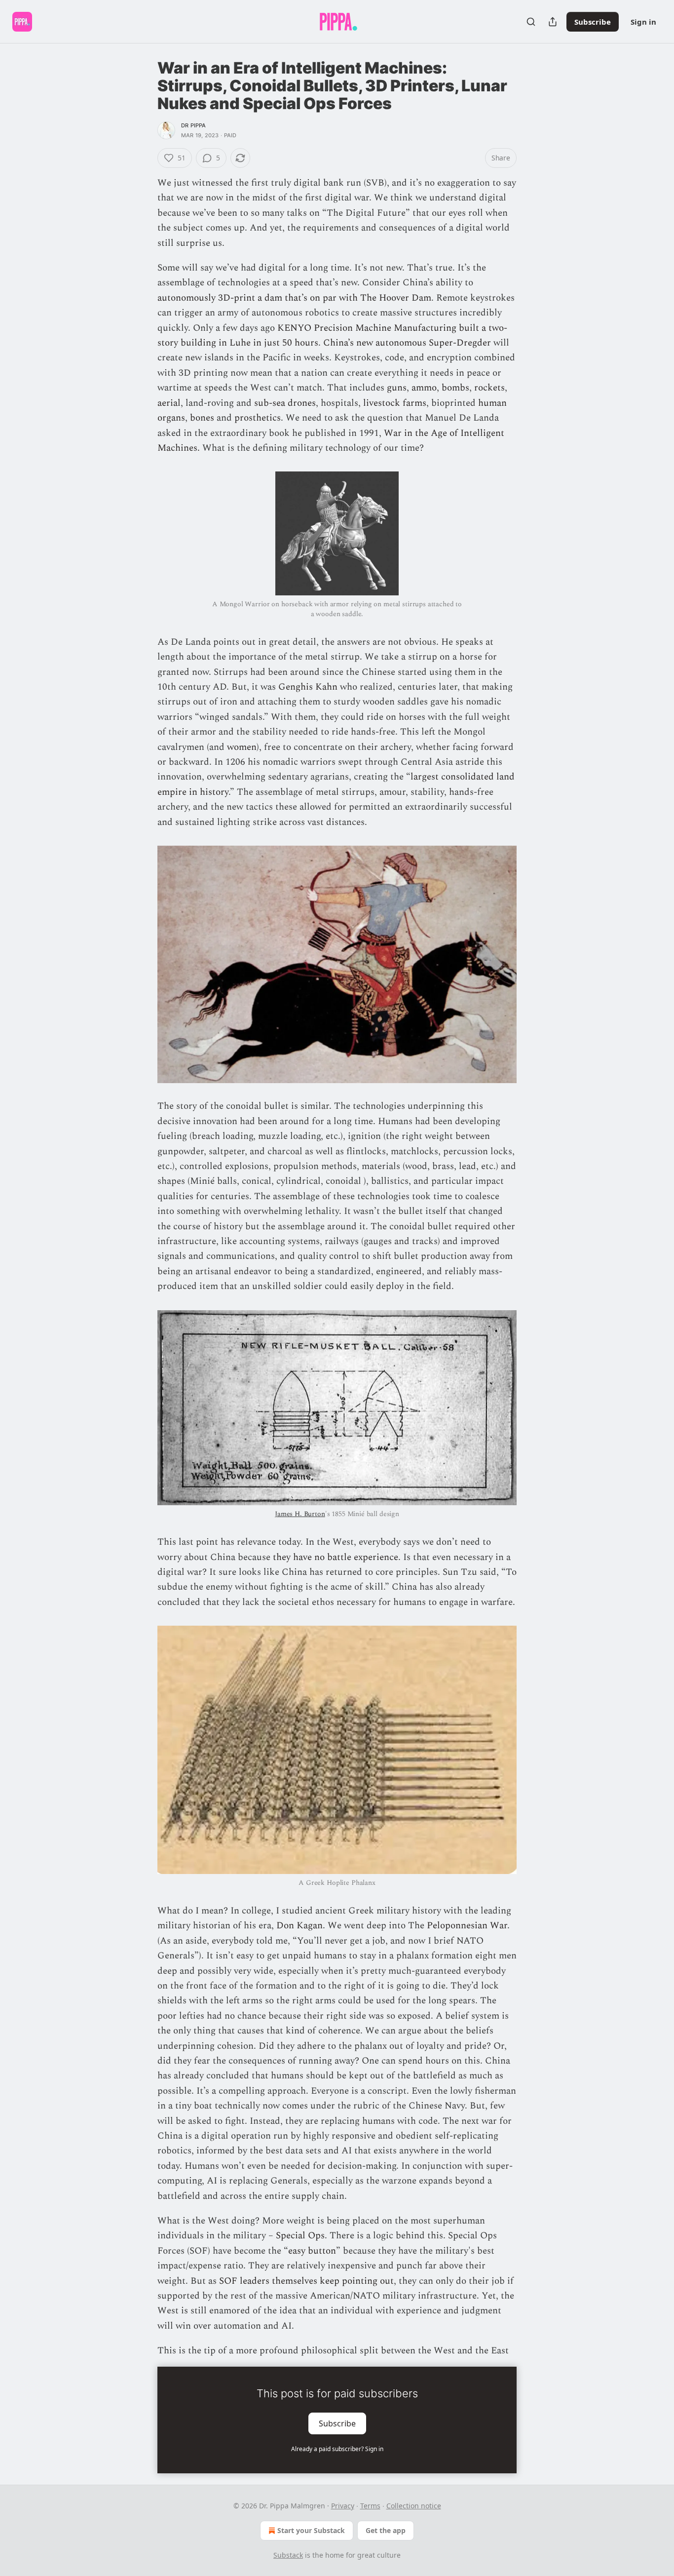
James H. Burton (300, 1514)
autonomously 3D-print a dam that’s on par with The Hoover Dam (294, 298)
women (242, 747)
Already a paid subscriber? (337, 2449)
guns (397, 388)
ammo (424, 388)
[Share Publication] (553, 22)
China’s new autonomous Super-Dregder (407, 343)
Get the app (386, 2530)
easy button (312, 2251)
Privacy (343, 2506)
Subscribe (593, 22)
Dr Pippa (194, 125)
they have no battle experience (336, 1557)
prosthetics (258, 418)
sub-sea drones (285, 403)
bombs (455, 388)
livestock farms (395, 403)
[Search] (531, 22)
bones (202, 418)
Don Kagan (300, 1926)
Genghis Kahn (308, 687)
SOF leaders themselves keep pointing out (306, 2281)
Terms (370, 2506)
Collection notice (414, 2506)
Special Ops (300, 2236)
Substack (288, 2555)
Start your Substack (311, 2530)
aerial (169, 403)
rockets (489, 388)
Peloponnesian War (467, 1926)
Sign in (643, 22)
